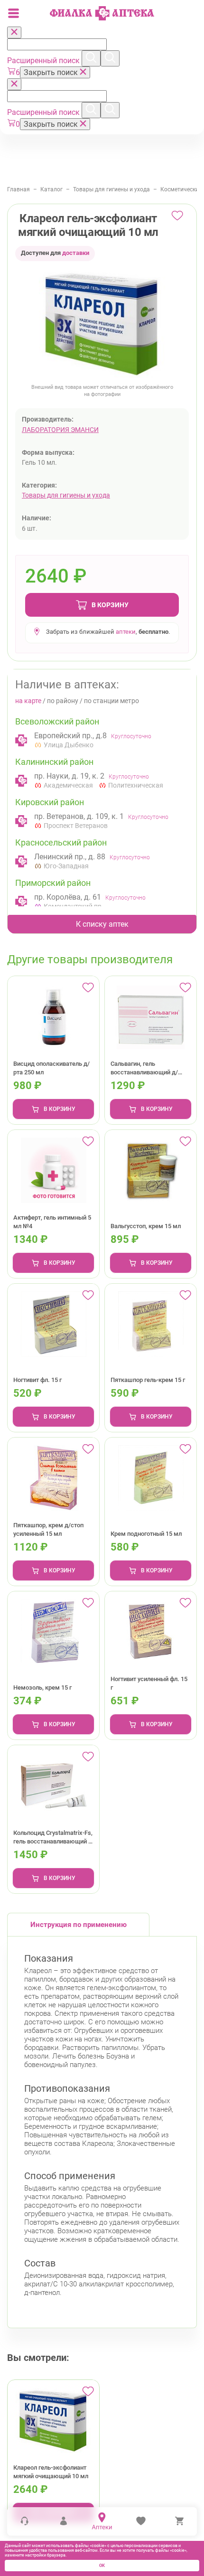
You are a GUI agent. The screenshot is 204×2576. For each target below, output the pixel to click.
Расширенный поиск (44, 61)
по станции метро (111, 701)
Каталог (51, 189)
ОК (102, 2566)
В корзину (110, 605)
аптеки (126, 632)
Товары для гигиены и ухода (111, 189)
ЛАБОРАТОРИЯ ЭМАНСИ (60, 430)
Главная (19, 189)
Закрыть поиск (52, 72)
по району (63, 701)
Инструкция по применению (79, 1925)
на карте (28, 701)
